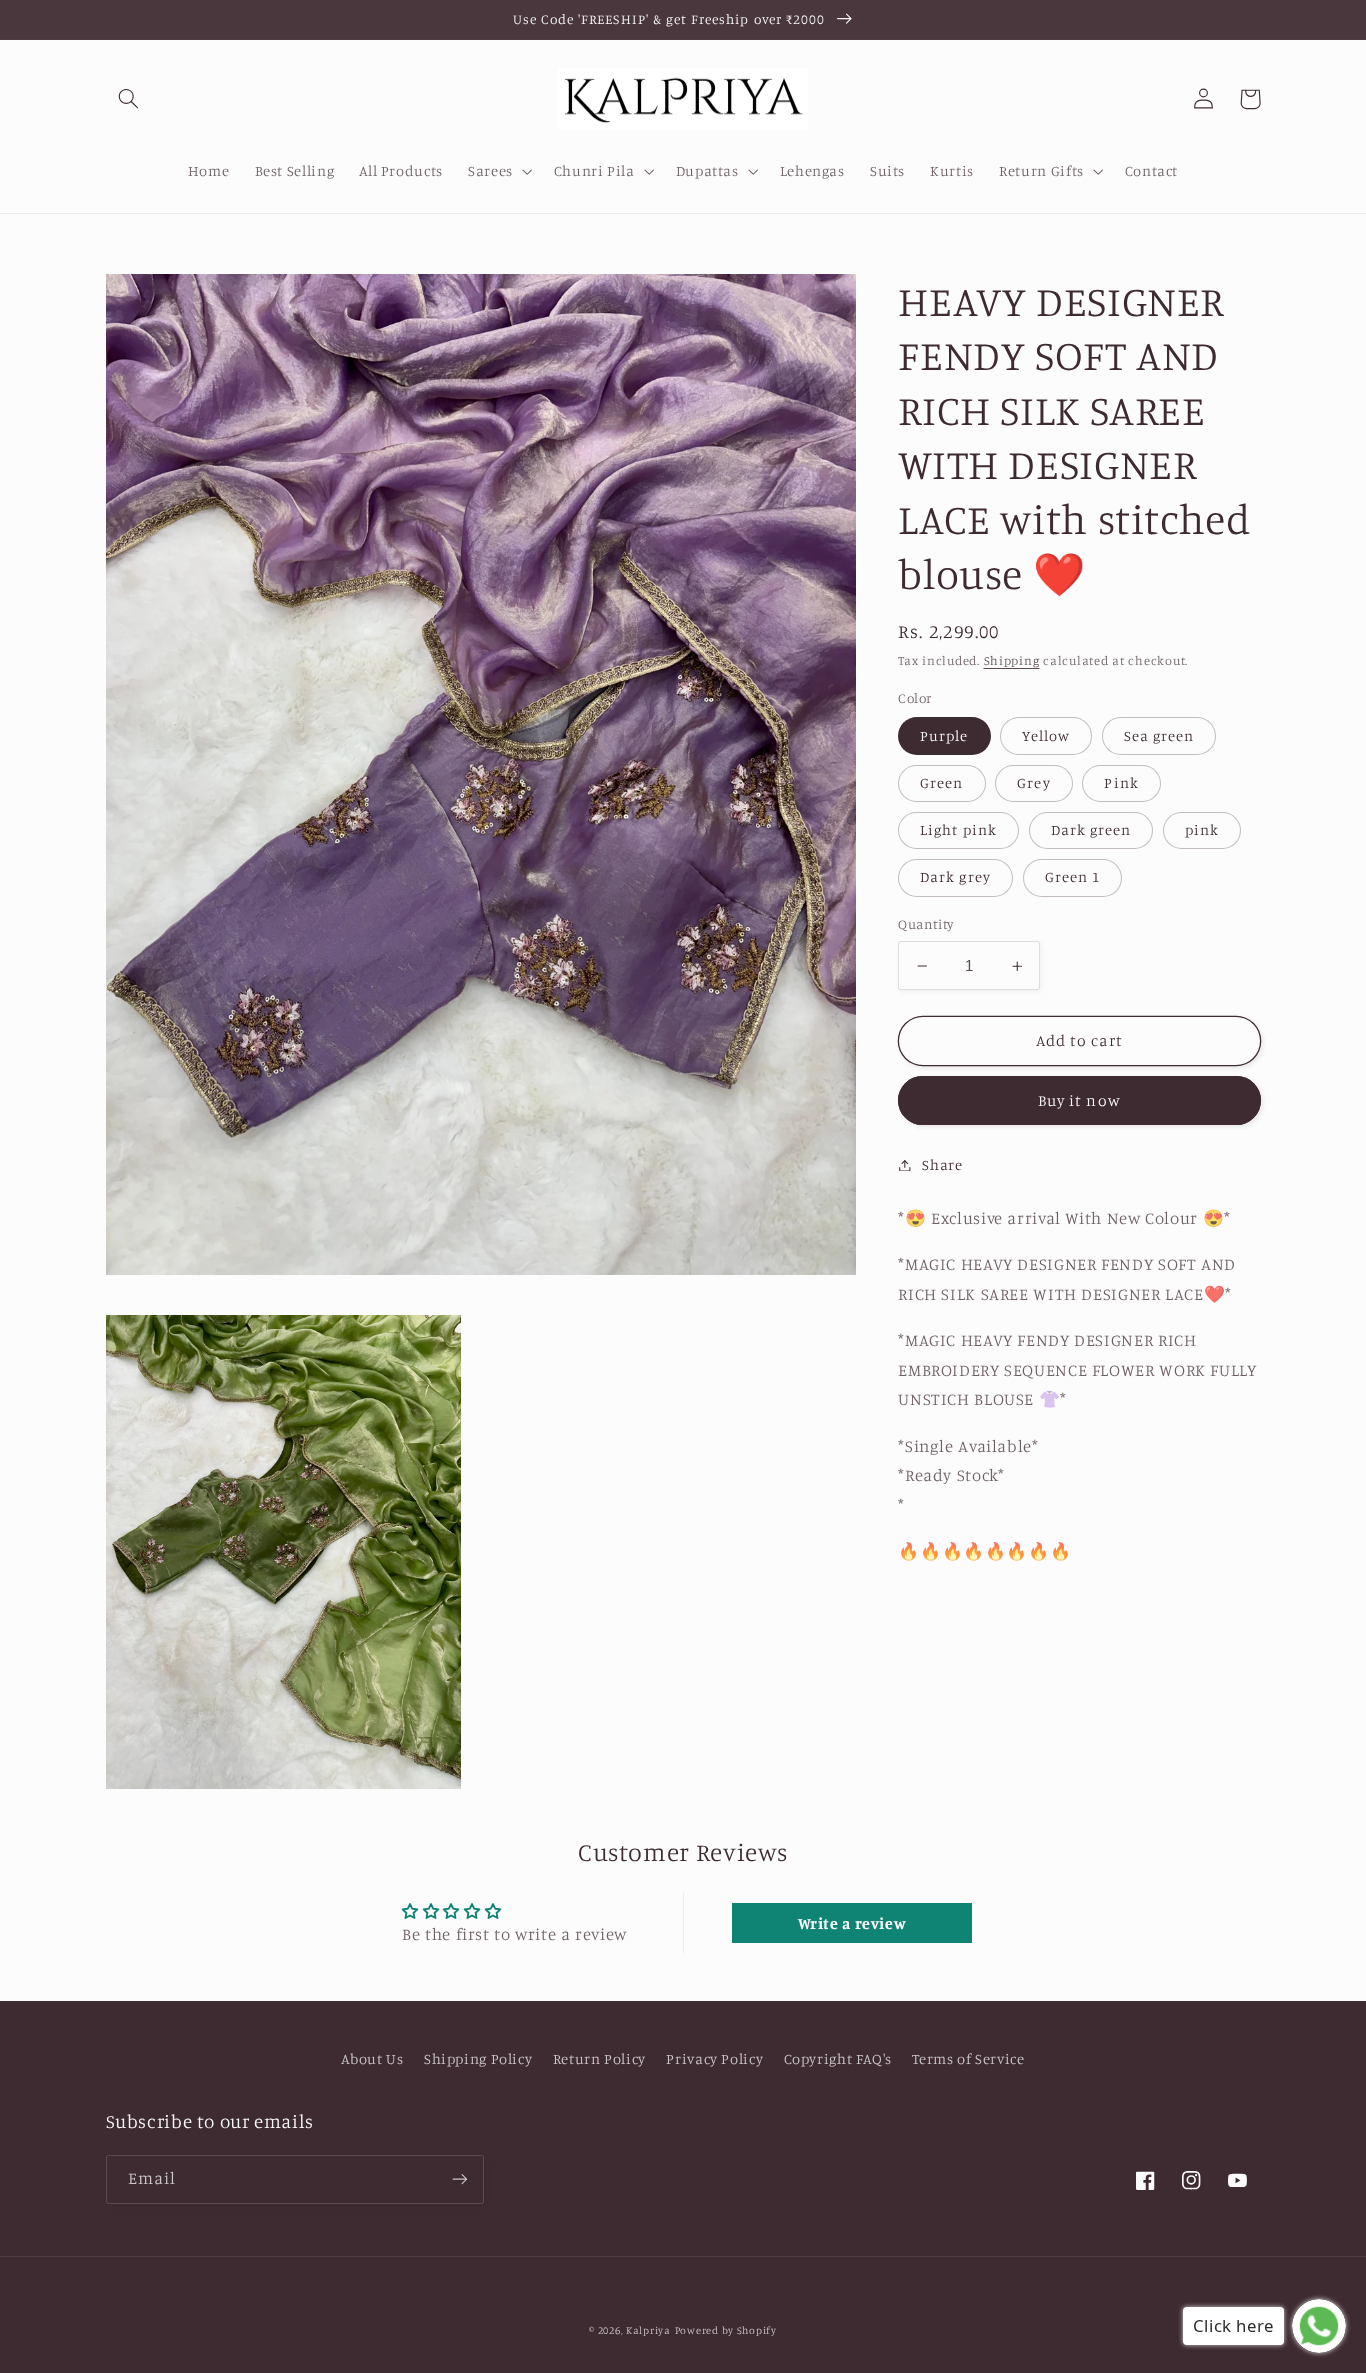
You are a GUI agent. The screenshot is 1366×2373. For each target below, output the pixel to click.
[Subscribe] (459, 2179)
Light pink (958, 830)
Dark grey (955, 877)
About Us (372, 2058)
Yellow (1045, 735)
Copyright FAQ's (838, 2058)
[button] (129, 99)
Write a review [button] (852, 1923)
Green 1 (1072, 877)
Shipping (1012, 661)
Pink (1121, 783)
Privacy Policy (714, 2058)
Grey (1033, 783)
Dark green (1091, 830)
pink (1202, 830)
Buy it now (1079, 1100)
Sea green (1159, 735)
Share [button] (942, 1164)
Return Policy (599, 2058)
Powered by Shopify (726, 2330)
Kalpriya (648, 2330)
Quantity (925, 925)
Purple (944, 735)
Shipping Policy (478, 2058)
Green (941, 783)
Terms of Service (968, 2058)
